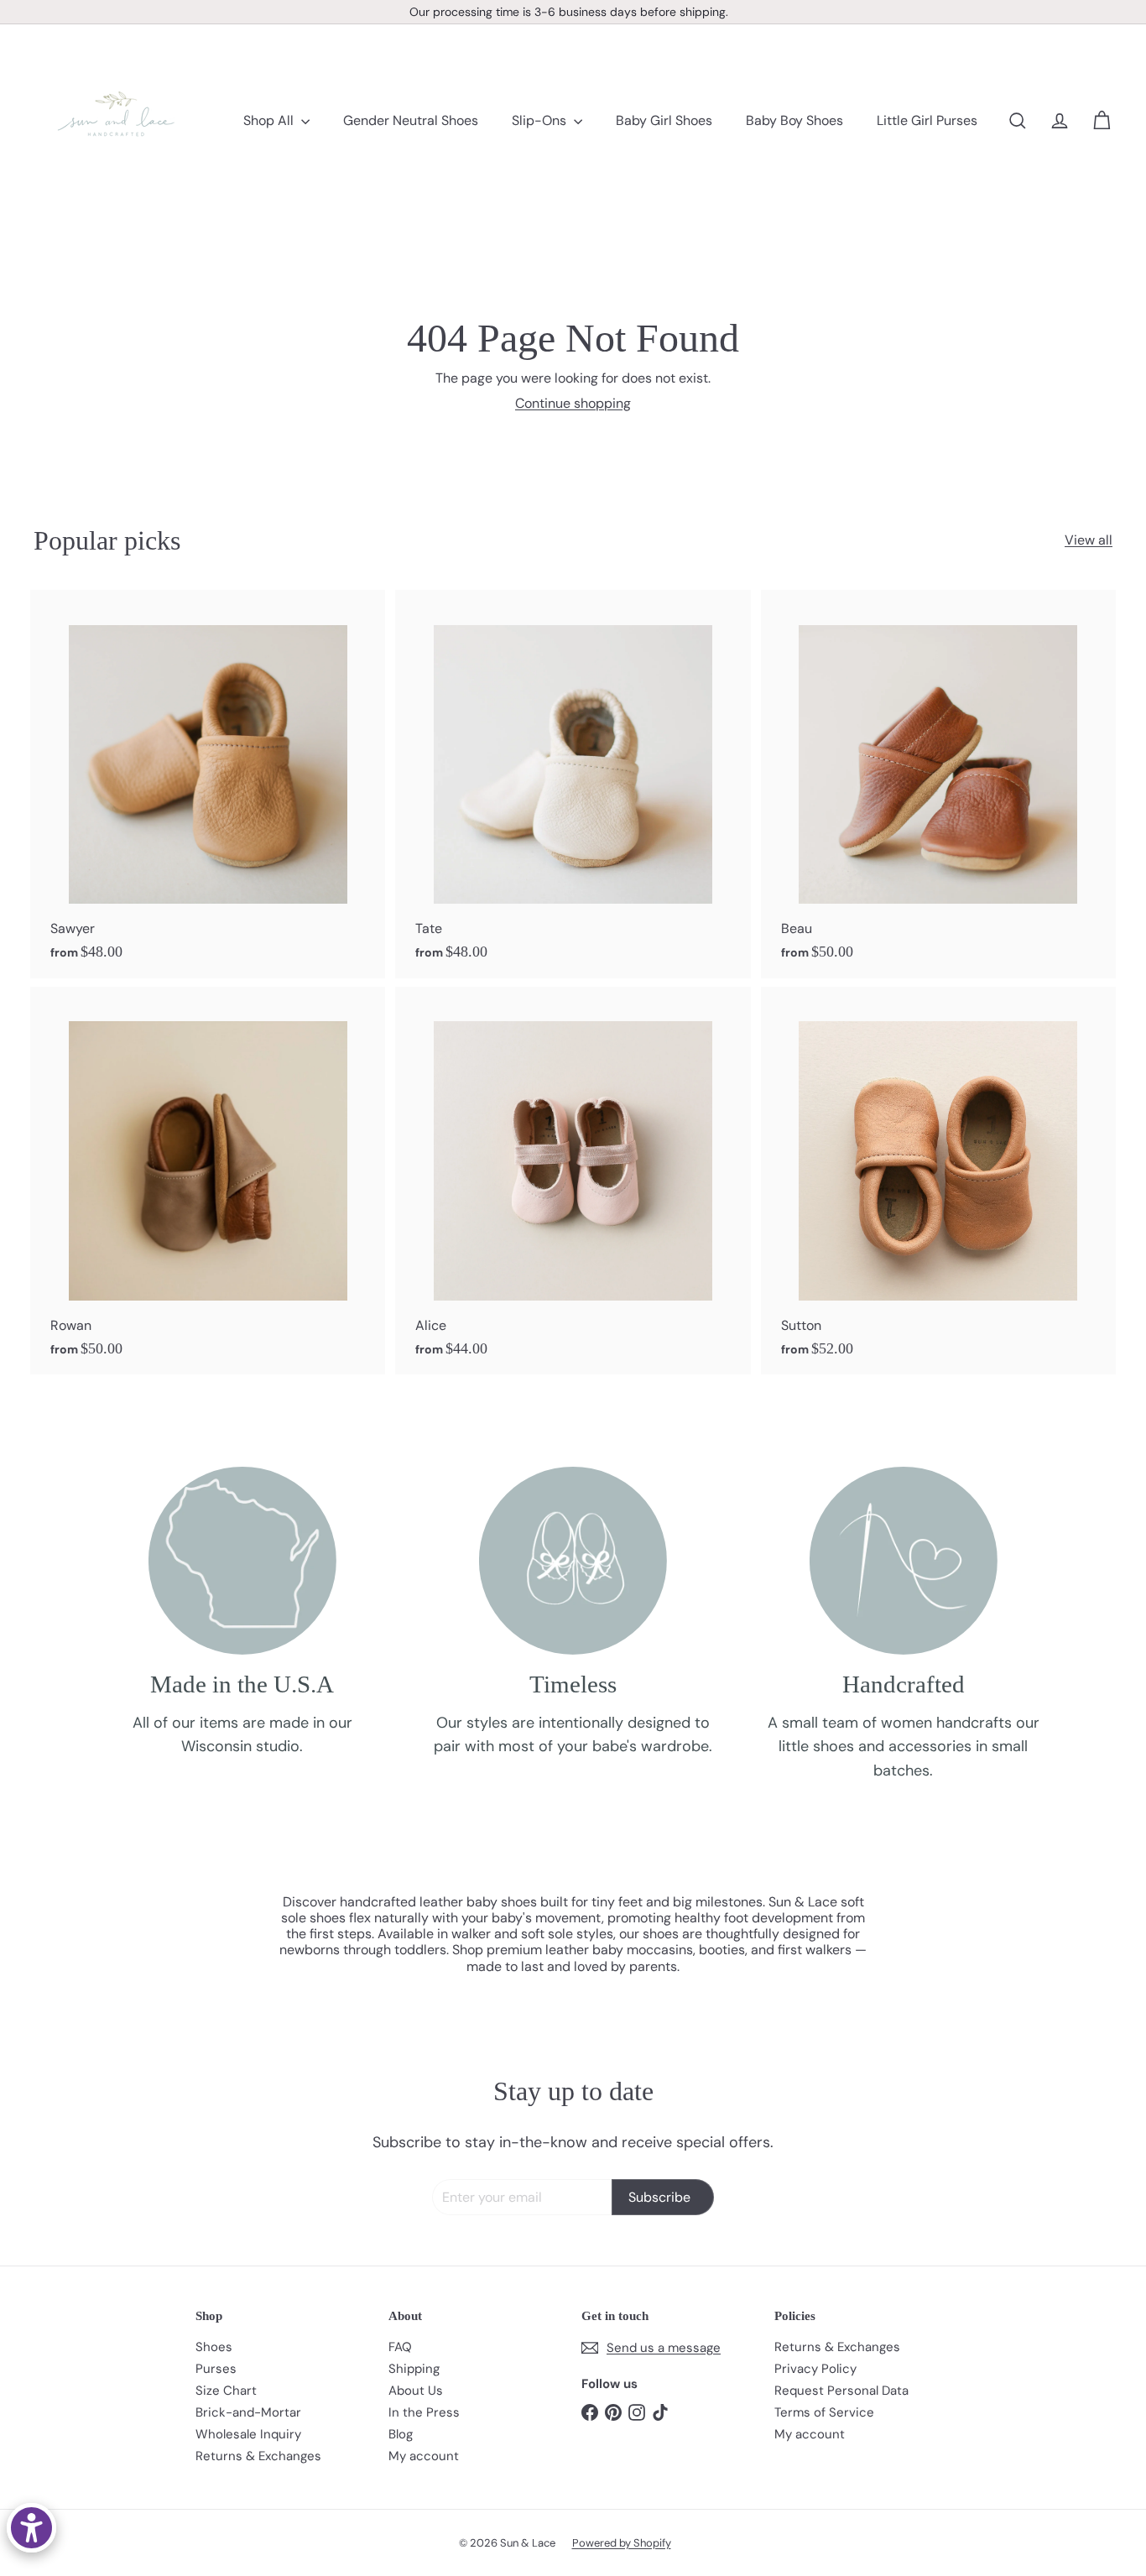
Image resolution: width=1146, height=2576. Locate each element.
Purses (216, 2369)
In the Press (424, 2412)
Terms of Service (824, 2412)
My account (424, 2456)
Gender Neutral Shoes (411, 120)
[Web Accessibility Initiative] (31, 2528)
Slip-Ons (541, 120)
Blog (401, 2434)
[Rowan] (208, 1181)
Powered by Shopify (622, 2543)
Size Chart (226, 2391)
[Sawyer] (208, 784)
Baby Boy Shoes (794, 120)
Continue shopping (573, 403)
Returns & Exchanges (258, 2456)
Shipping (414, 2369)
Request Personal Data (841, 2391)
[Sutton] (938, 1181)
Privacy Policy (815, 2369)
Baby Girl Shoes (664, 120)
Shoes (214, 2347)
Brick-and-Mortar (248, 2412)
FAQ (400, 2347)
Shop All (270, 120)
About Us (416, 2391)
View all (1089, 540)
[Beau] (938, 784)
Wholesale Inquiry (248, 2434)
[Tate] (573, 784)
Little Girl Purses (927, 120)
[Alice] (573, 1181)
